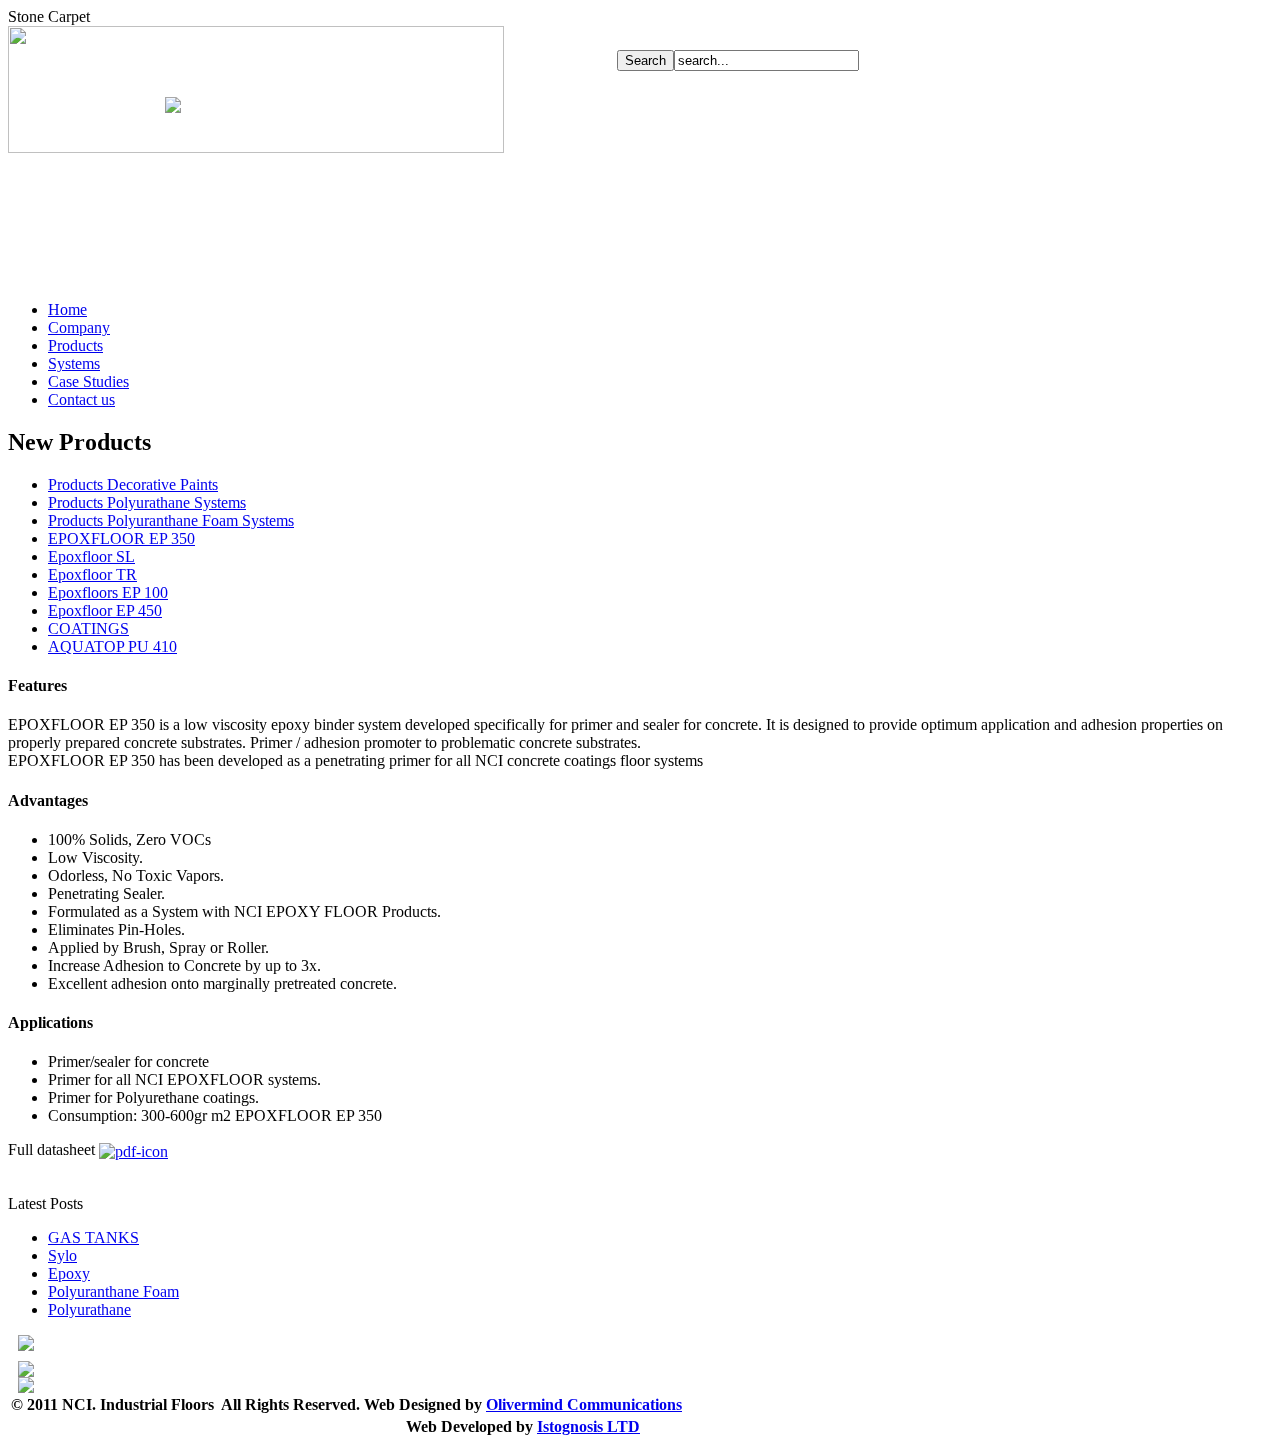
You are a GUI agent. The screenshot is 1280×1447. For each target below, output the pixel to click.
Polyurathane (89, 1309)
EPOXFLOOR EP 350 (121, 538)
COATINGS (88, 628)
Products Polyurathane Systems (147, 502)
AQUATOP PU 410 (112, 646)
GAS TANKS (93, 1237)
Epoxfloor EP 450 (105, 610)
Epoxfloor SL (91, 556)
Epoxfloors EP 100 (108, 592)
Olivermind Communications (584, 1404)
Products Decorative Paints (133, 484)
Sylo (62, 1255)
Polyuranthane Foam (113, 1291)
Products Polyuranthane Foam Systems (171, 520)
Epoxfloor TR (92, 574)
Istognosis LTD (588, 1426)
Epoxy (69, 1273)
